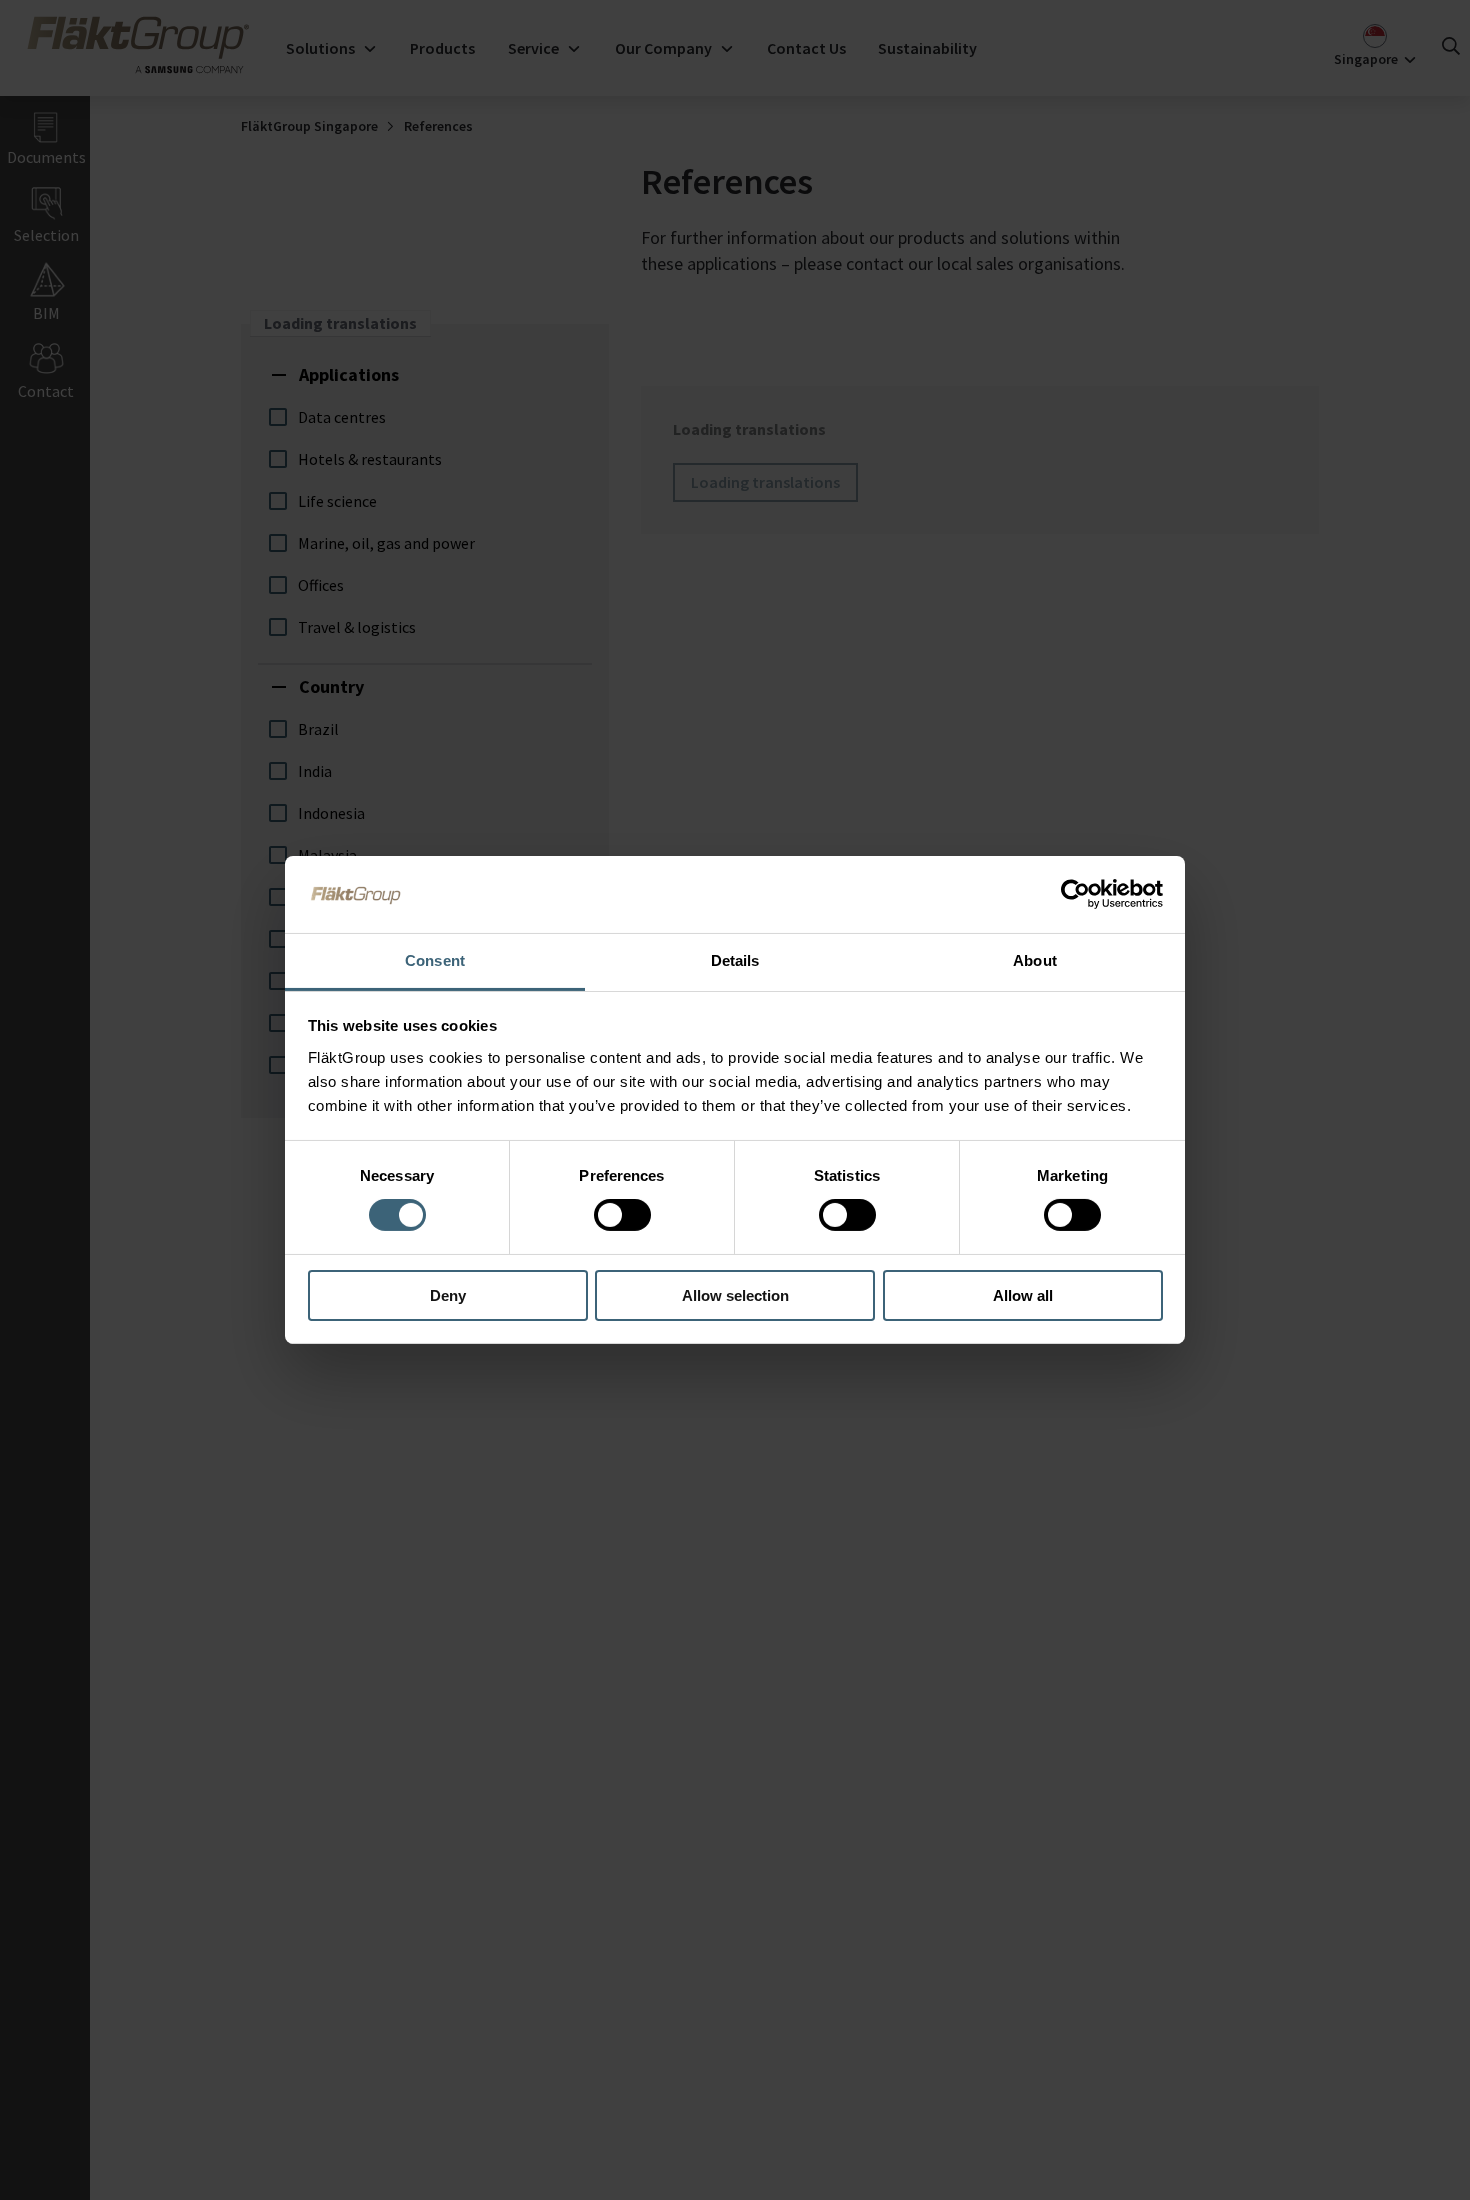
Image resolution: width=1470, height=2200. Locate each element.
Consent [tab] (435, 960)
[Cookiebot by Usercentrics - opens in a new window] (1075, 894)
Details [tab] (735, 960)
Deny (448, 1295)
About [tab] (1035, 960)
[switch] (622, 1215)
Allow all (1023, 1295)
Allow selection (735, 1295)
